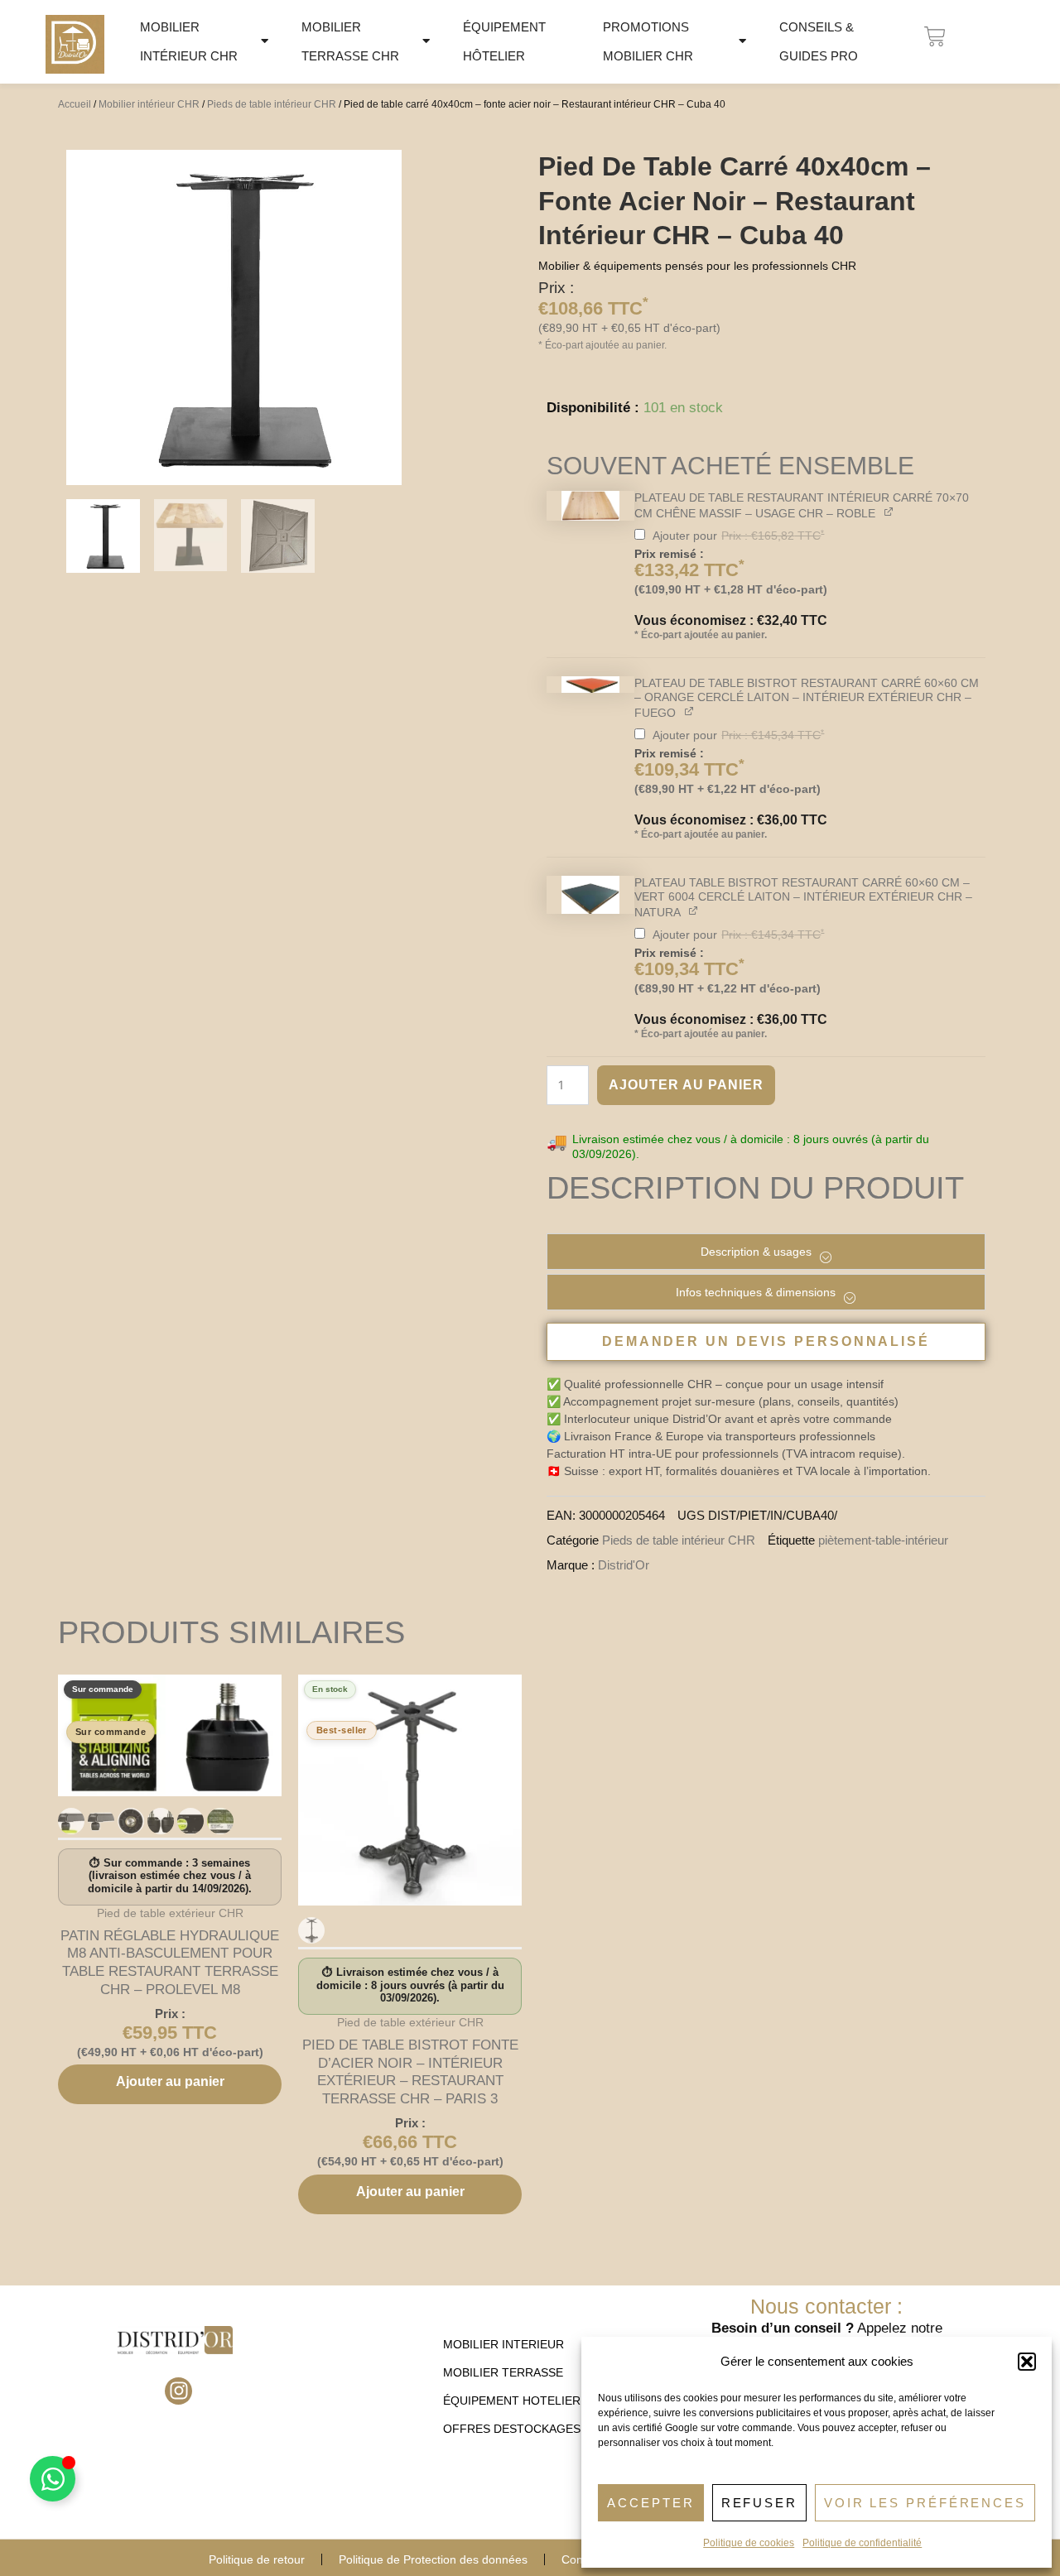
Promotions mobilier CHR (648, 41)
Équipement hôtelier (504, 41)
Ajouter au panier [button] (170, 2081)
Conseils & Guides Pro (819, 41)
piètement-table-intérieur (883, 1540)
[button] (1027, 2362)
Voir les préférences (925, 2503)
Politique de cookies (749, 2543)
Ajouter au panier (686, 1085)
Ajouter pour (731, 585)
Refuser (759, 2503)
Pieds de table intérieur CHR (272, 104)
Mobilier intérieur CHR (149, 104)
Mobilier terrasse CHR (350, 41)
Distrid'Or (624, 1565)
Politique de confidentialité (862, 2543)
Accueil (75, 104)
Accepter (650, 2503)
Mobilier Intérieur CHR (189, 41)
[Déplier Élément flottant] (53, 2479)
